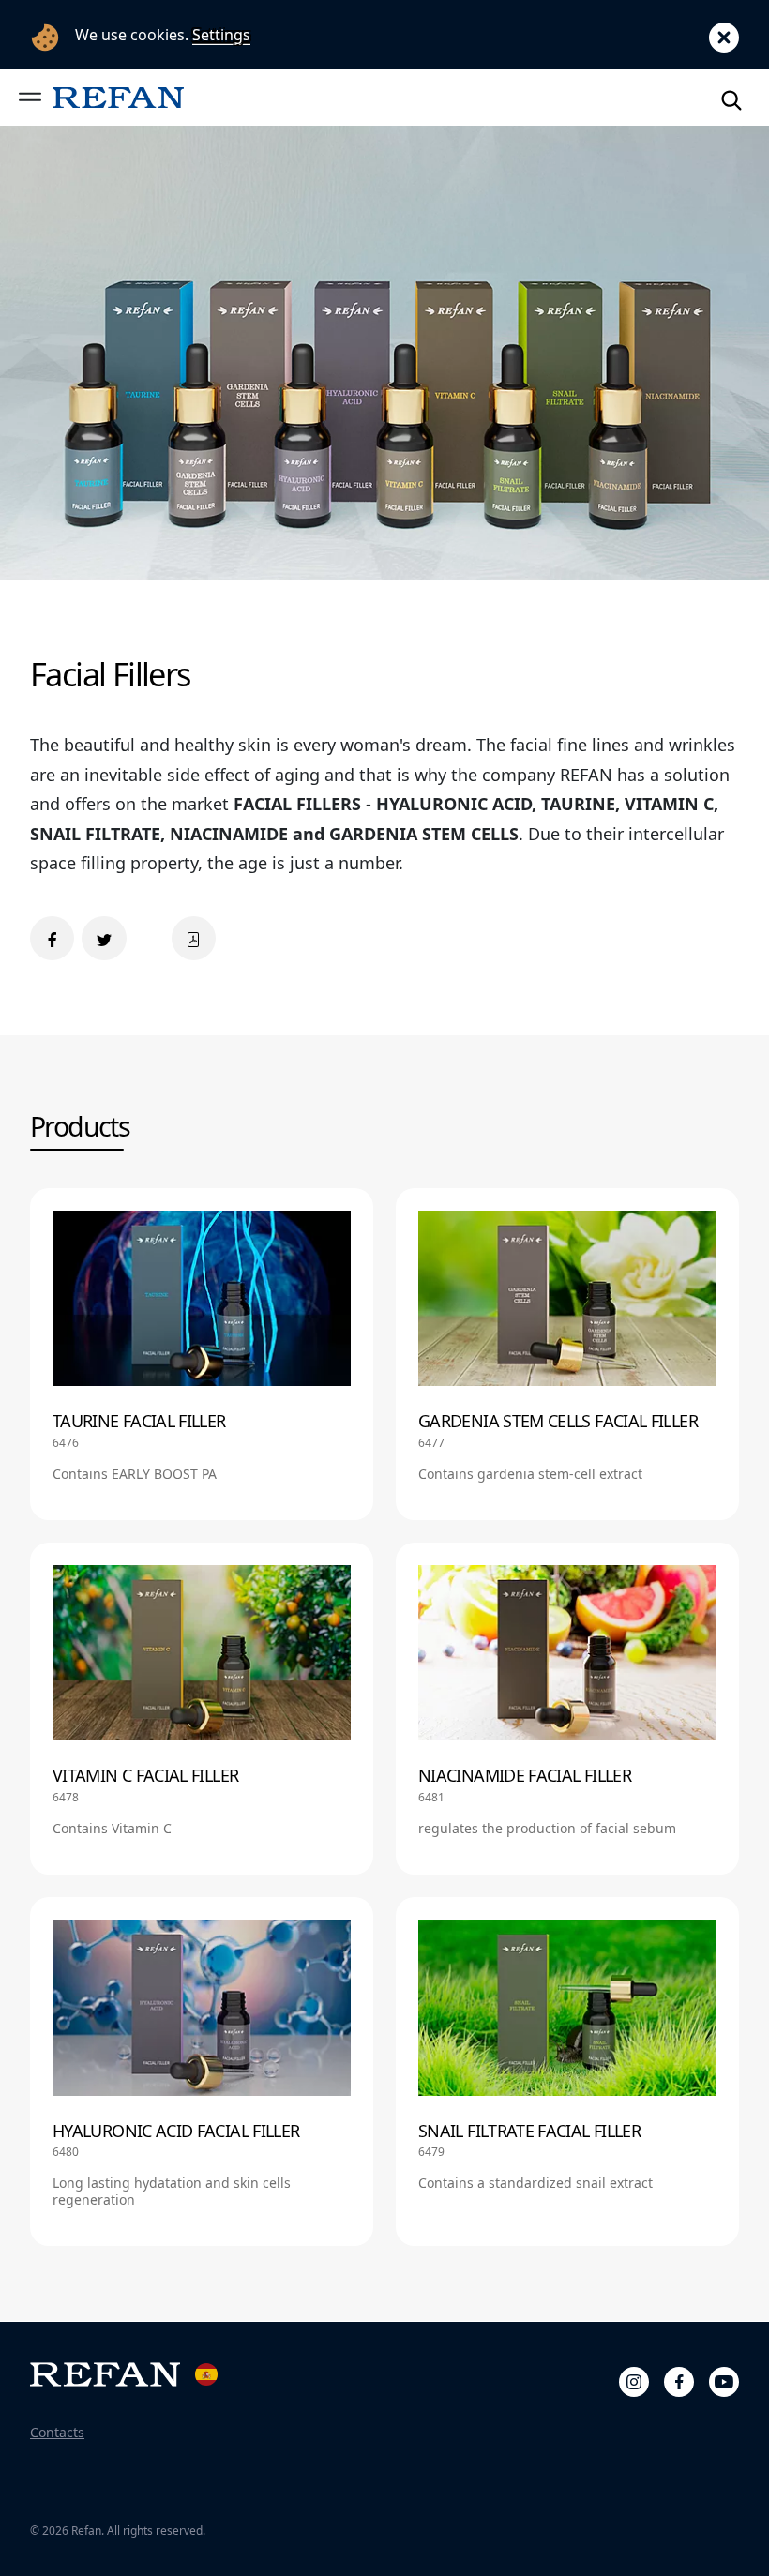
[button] (30, 97)
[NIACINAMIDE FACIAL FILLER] (567, 1709)
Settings (221, 35)
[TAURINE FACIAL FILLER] (202, 1354)
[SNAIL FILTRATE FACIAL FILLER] (567, 2071)
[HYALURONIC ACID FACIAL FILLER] (202, 2071)
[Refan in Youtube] (724, 2379)
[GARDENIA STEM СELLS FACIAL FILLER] (567, 1354)
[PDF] (194, 938)
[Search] (731, 97)
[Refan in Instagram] (634, 2379)
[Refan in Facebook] (679, 2379)
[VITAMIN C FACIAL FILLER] (202, 1709)
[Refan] (118, 97)
